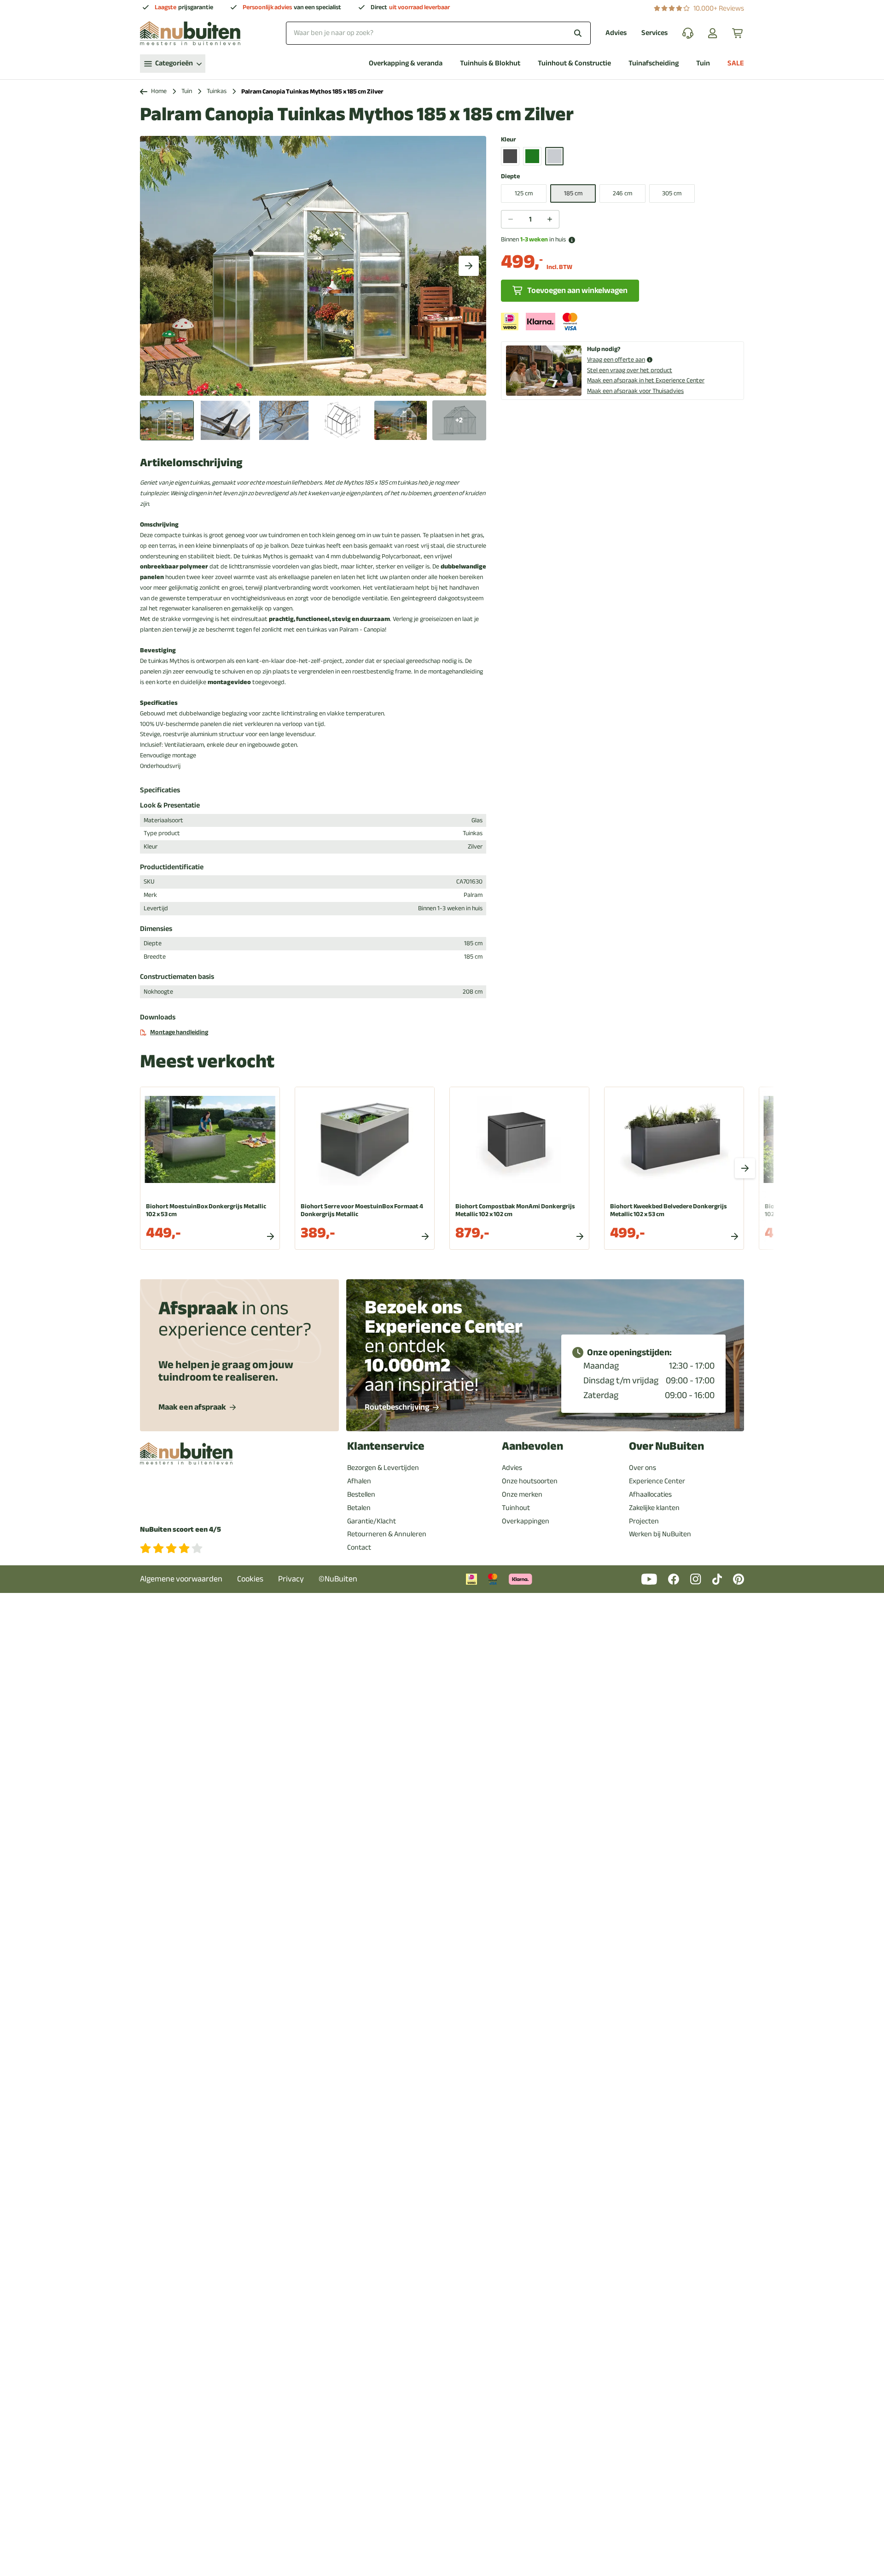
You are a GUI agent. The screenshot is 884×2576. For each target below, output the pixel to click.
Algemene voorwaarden (181, 1579)
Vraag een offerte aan (616, 360)
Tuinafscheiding (654, 63)
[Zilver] (554, 156)
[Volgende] (469, 266)
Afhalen (359, 1481)
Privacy (291, 1579)
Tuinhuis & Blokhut (490, 63)
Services (654, 33)
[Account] (713, 33)
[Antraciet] (510, 156)
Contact (359, 1547)
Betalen (359, 1508)
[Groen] (532, 156)
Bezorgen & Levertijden (383, 1468)
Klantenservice (386, 1446)
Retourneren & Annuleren (387, 1534)
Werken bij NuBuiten (660, 1534)
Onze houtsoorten (530, 1481)
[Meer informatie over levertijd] (572, 240)
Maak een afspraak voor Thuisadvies (635, 391)
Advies (616, 33)
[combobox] (438, 33)
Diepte (510, 177)
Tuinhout (516, 1508)
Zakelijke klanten (654, 1508)
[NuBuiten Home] (190, 33)
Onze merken (522, 1494)
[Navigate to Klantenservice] (688, 33)
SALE (736, 63)
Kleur (509, 140)
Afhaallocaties (650, 1494)
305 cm (672, 193)
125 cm (524, 193)
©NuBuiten (338, 1579)
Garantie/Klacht (372, 1521)
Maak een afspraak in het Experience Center (646, 380)
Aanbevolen (532, 1446)
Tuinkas (217, 91)
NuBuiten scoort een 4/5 (180, 1530)
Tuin (703, 63)
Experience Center (657, 1481)
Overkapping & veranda (406, 63)
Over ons (643, 1468)
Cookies (250, 1579)
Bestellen (361, 1494)
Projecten (644, 1521)
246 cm (622, 193)
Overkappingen (526, 1521)
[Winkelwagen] (738, 33)
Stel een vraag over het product (630, 370)
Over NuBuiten (666, 1446)
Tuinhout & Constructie (574, 63)
